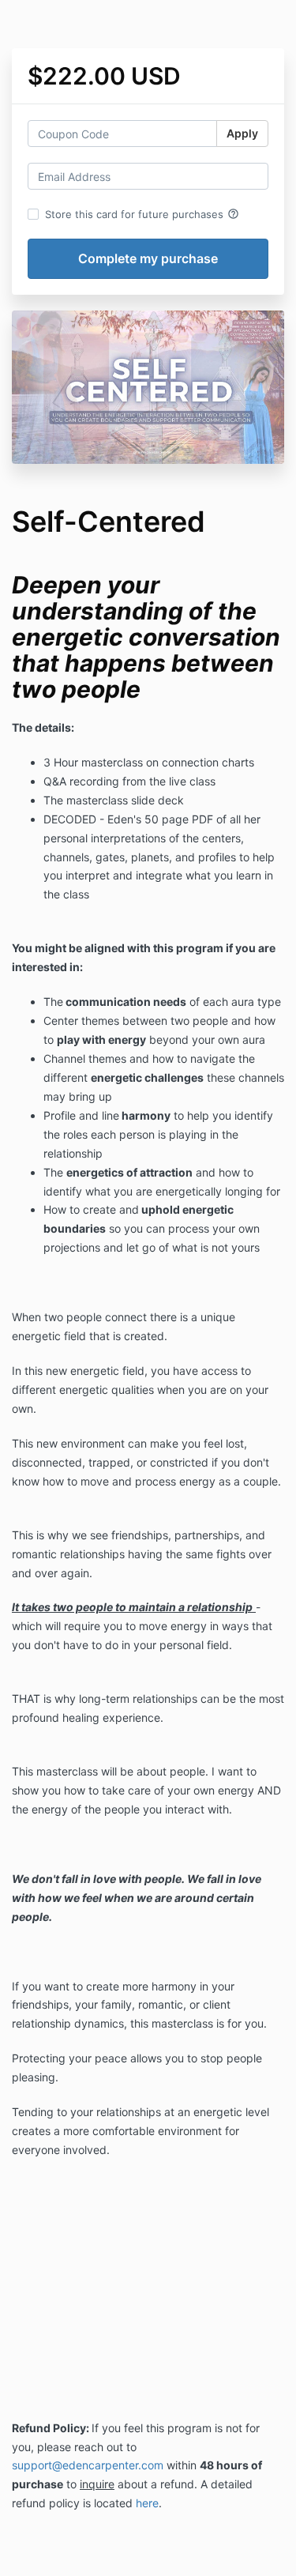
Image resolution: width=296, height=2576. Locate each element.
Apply (242, 133)
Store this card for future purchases (142, 214)
